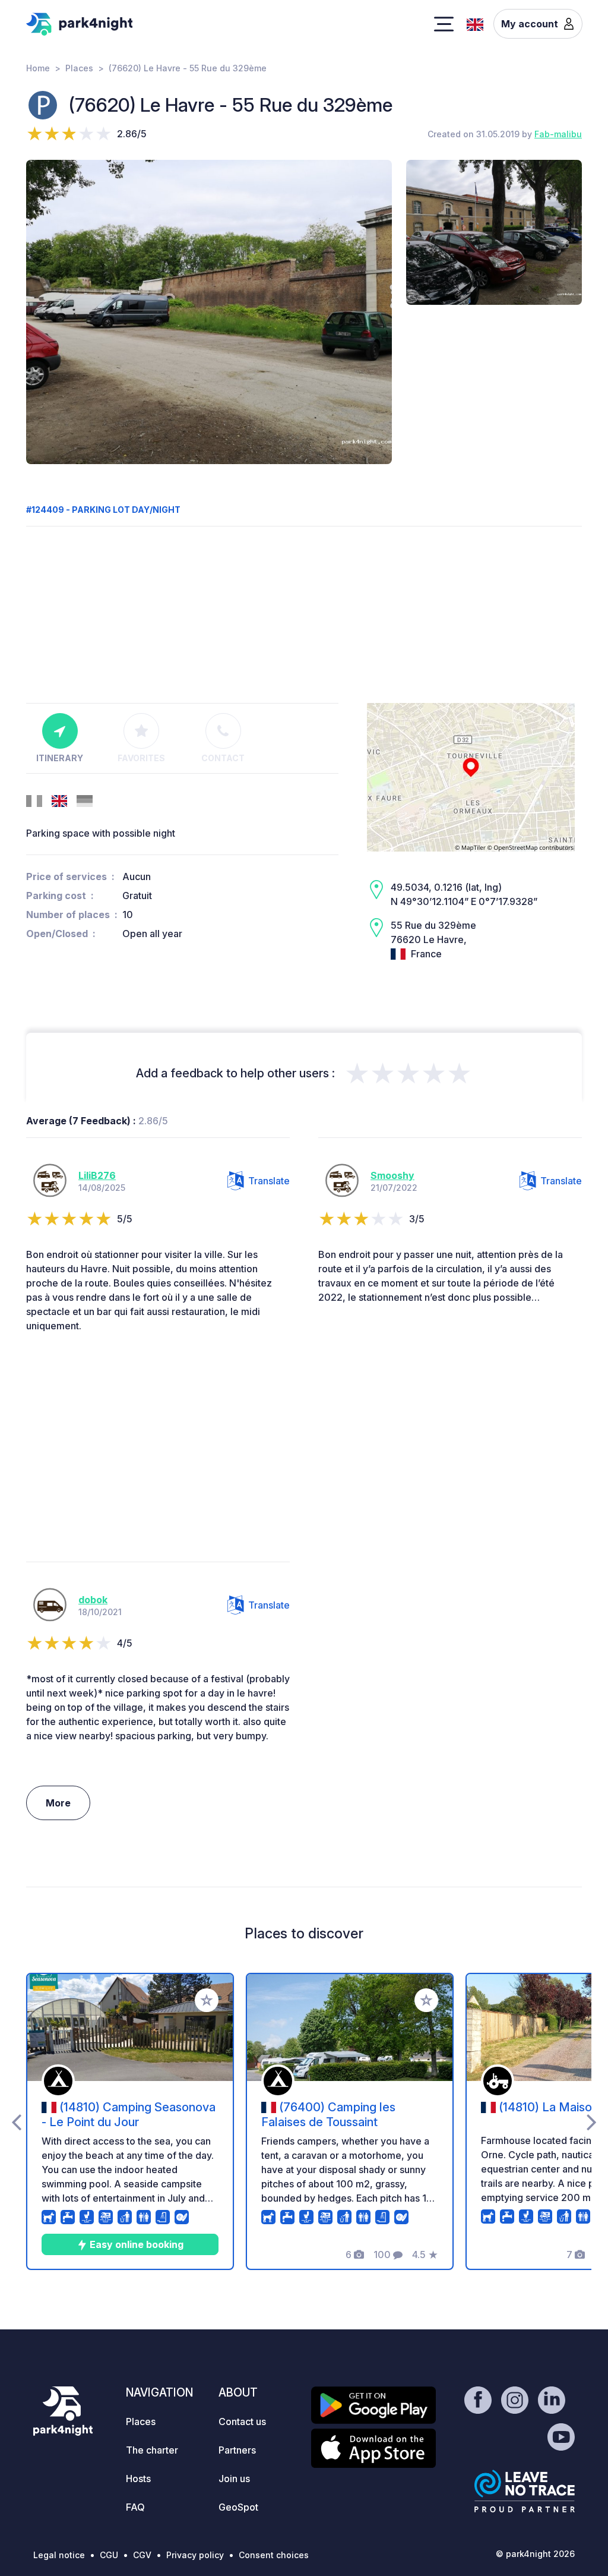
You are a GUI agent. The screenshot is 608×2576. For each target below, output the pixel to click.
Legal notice (59, 2555)
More (58, 1803)
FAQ (135, 2507)
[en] (475, 23)
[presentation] (16, 2121)
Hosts (138, 2479)
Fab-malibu (558, 134)
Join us (234, 2479)
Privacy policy (195, 2555)
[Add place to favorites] (207, 2000)
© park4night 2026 (535, 2554)
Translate (269, 1181)
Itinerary (60, 758)
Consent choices (274, 2555)
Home (38, 68)
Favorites (141, 758)
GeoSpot (238, 2507)
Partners (237, 2450)
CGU (109, 2555)
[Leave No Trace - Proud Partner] (525, 2491)
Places (79, 68)
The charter (152, 2450)
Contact (223, 758)
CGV (142, 2555)
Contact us (242, 2421)
